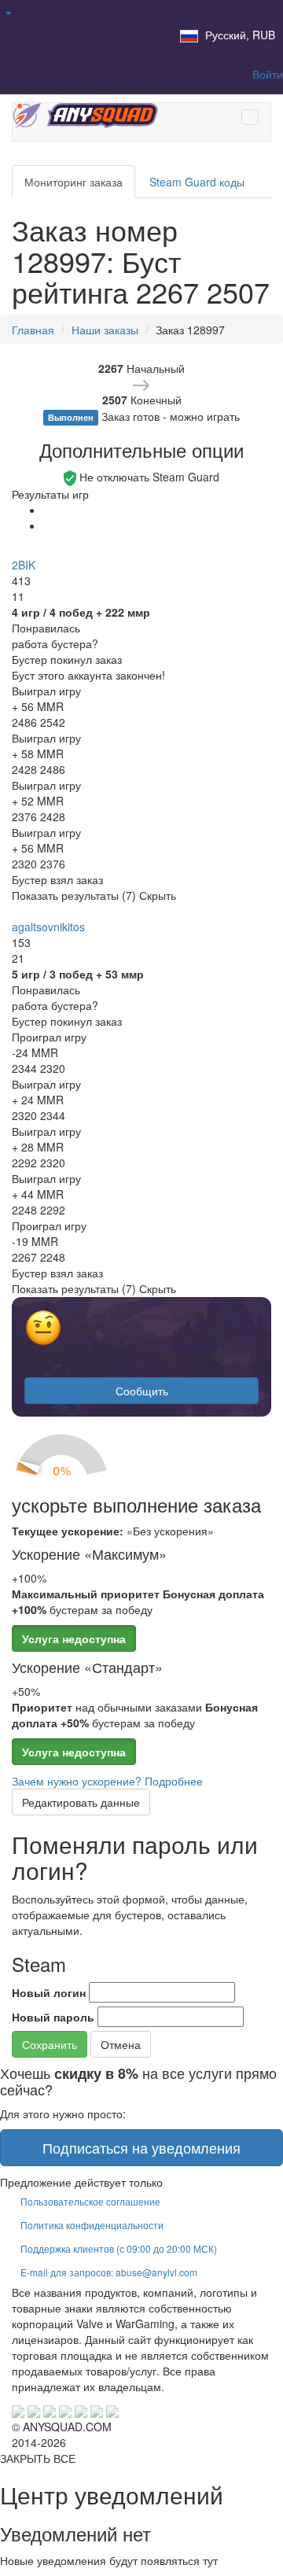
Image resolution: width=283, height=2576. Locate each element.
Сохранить (50, 2044)
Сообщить (142, 1391)
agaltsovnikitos (48, 927)
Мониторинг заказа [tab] (74, 182)
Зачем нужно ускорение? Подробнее (107, 1781)
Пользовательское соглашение (90, 2201)
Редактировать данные (81, 1802)
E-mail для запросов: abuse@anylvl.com (109, 2272)
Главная (33, 330)
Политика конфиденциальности (92, 2225)
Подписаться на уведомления (141, 2147)
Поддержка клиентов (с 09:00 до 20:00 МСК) (119, 2248)
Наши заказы (105, 330)
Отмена (121, 2044)
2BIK (24, 565)
